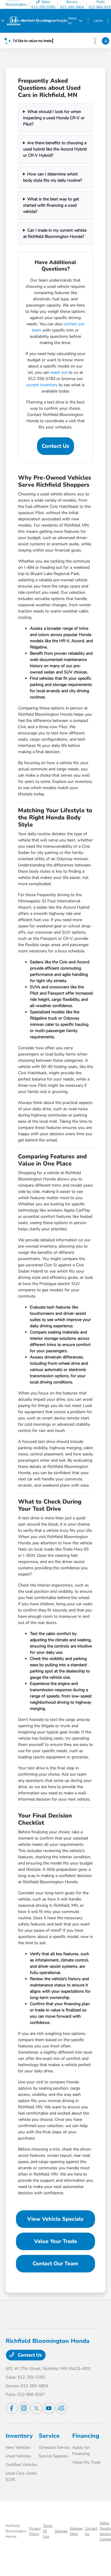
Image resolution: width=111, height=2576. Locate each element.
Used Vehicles (18, 2456)
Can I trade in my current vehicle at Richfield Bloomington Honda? (55, 233)
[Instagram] (24, 2408)
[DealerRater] (61, 2408)
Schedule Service (54, 2447)
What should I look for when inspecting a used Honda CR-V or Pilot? (54, 118)
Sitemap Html (76, 2531)
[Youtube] (49, 2408)
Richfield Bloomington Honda (16, 2531)
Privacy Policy (35, 2531)
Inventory (19, 2436)
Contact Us (55, 446)
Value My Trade (86, 2462)
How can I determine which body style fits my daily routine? (53, 177)
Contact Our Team (55, 2264)
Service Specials (53, 2456)
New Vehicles (18, 2447)
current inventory (42, 385)
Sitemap (61, 2531)
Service (49, 2436)
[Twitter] (36, 2408)
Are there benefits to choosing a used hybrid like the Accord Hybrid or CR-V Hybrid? (55, 149)
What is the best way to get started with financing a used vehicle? (51, 205)
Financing (86, 2436)
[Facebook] (12, 2408)
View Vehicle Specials (55, 2219)
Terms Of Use (48, 2531)
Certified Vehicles (21, 2465)
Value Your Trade (55, 2241)
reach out (59, 372)
